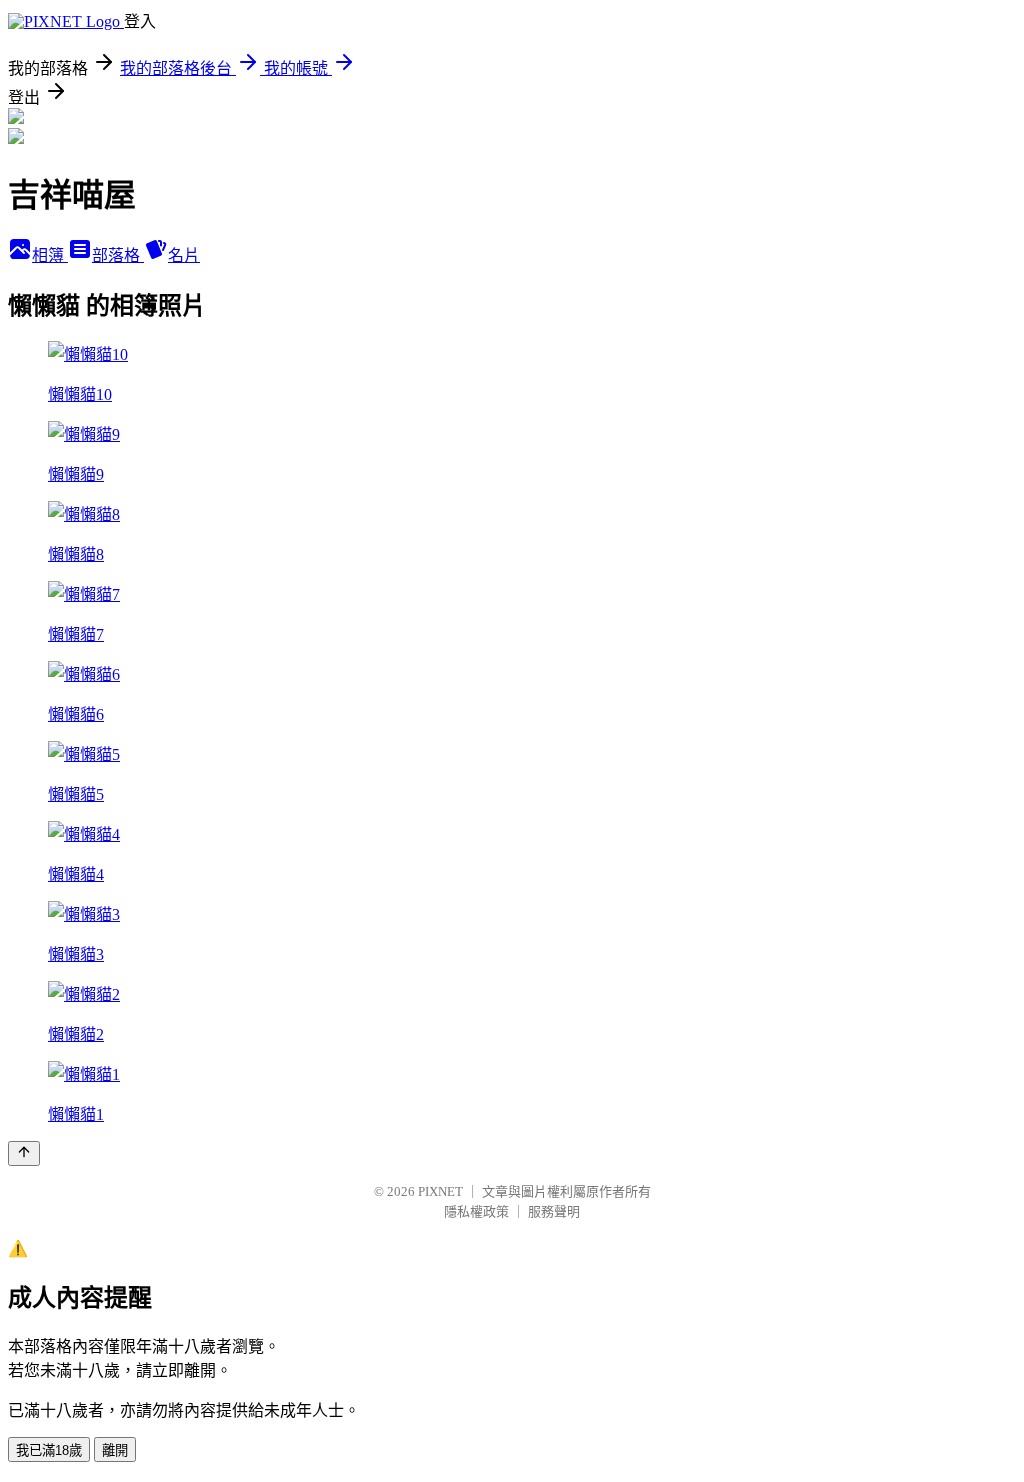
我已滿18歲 (49, 1450)
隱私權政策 (476, 1211)
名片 (184, 255)
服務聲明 (554, 1211)
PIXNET (440, 1191)
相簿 (50, 255)
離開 (115, 1450)
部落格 (118, 255)
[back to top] (24, 1153)
